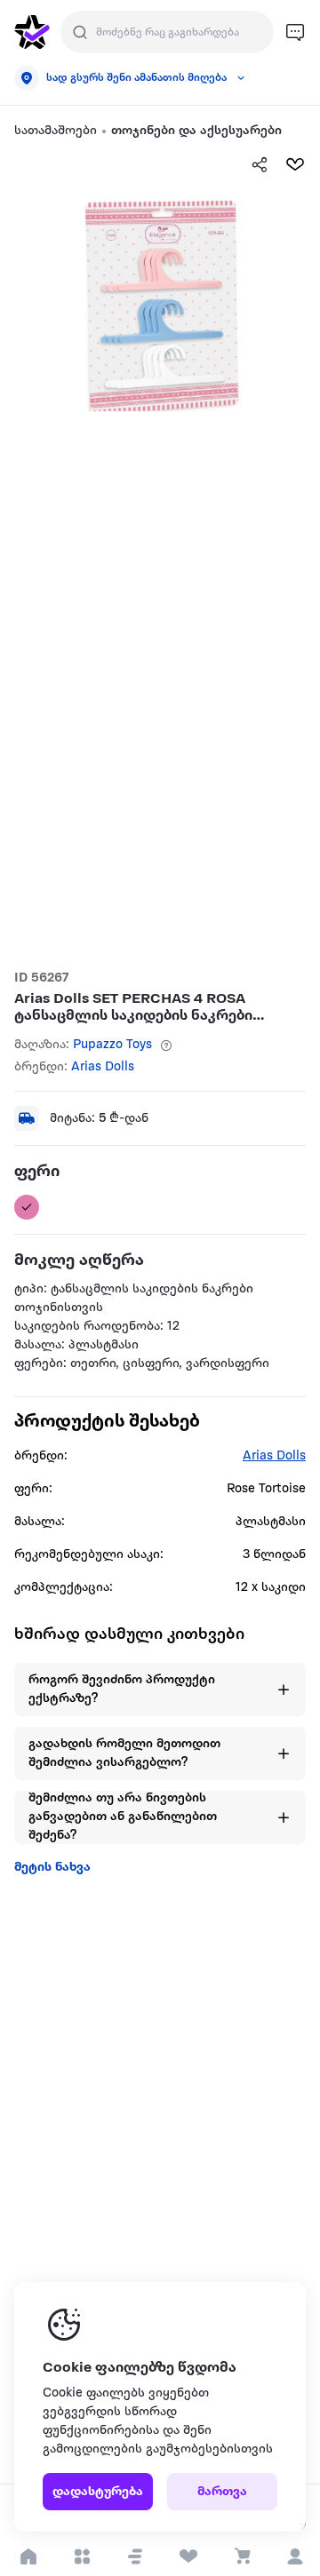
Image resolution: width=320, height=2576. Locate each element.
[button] (135, 2556)
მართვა (222, 2492)
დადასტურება (98, 2492)
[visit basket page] (241, 2556)
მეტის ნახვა (52, 1868)
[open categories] (81, 2556)
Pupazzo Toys (112, 1045)
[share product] (260, 164)
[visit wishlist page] (188, 2556)
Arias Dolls (103, 1067)
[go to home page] (32, 32)
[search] (80, 32)
